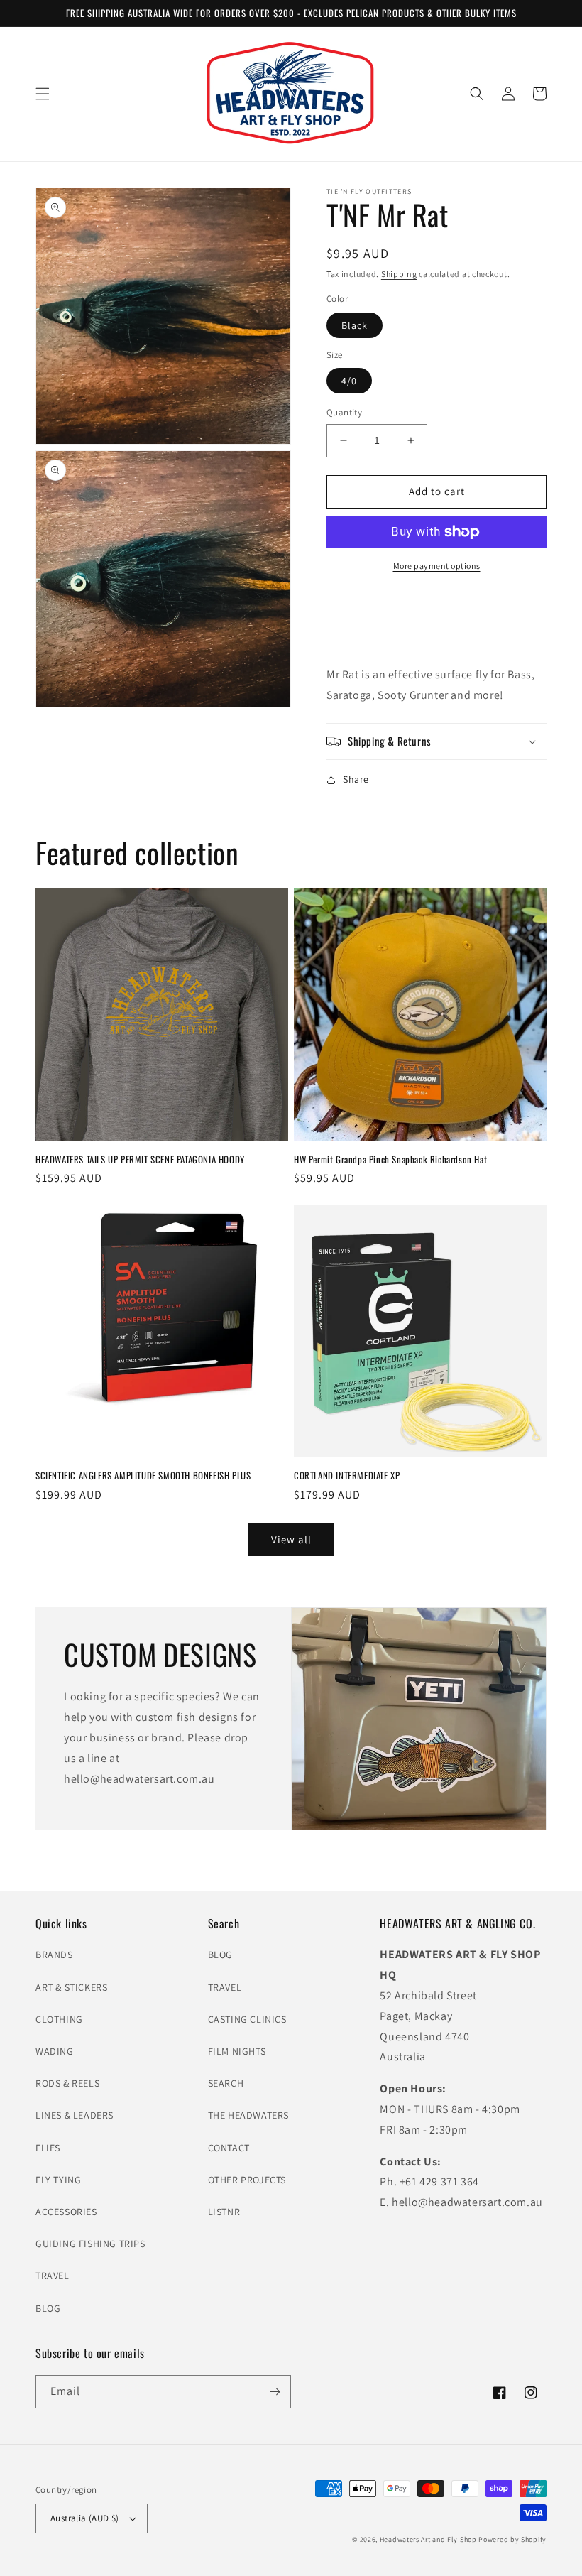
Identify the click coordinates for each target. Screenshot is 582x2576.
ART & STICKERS (71, 1987)
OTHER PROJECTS (247, 2180)
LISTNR (224, 2212)
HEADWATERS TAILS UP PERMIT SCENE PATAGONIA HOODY (140, 1159)
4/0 (349, 381)
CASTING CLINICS (247, 2019)
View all (291, 1539)
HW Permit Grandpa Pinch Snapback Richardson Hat (390, 1159)
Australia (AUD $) (85, 2518)
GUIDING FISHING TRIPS (90, 2244)
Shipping (399, 274)
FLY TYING (58, 2180)
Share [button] (356, 779)
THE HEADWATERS (248, 2115)
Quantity (344, 412)
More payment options (437, 566)
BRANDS (54, 1955)
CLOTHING (59, 2019)
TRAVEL (53, 2276)
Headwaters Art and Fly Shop (428, 2539)
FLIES (48, 2148)
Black (355, 325)
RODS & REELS (67, 2083)
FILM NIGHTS (237, 2051)
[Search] (477, 94)
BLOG (48, 2308)
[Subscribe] (275, 2392)
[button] (43, 94)
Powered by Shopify (512, 2539)
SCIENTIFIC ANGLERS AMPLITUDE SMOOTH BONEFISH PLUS (143, 1476)
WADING (55, 2051)
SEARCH (226, 2083)
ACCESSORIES (66, 2212)
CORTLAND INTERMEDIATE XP (347, 1476)
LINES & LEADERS (75, 2115)
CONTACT (229, 2148)
